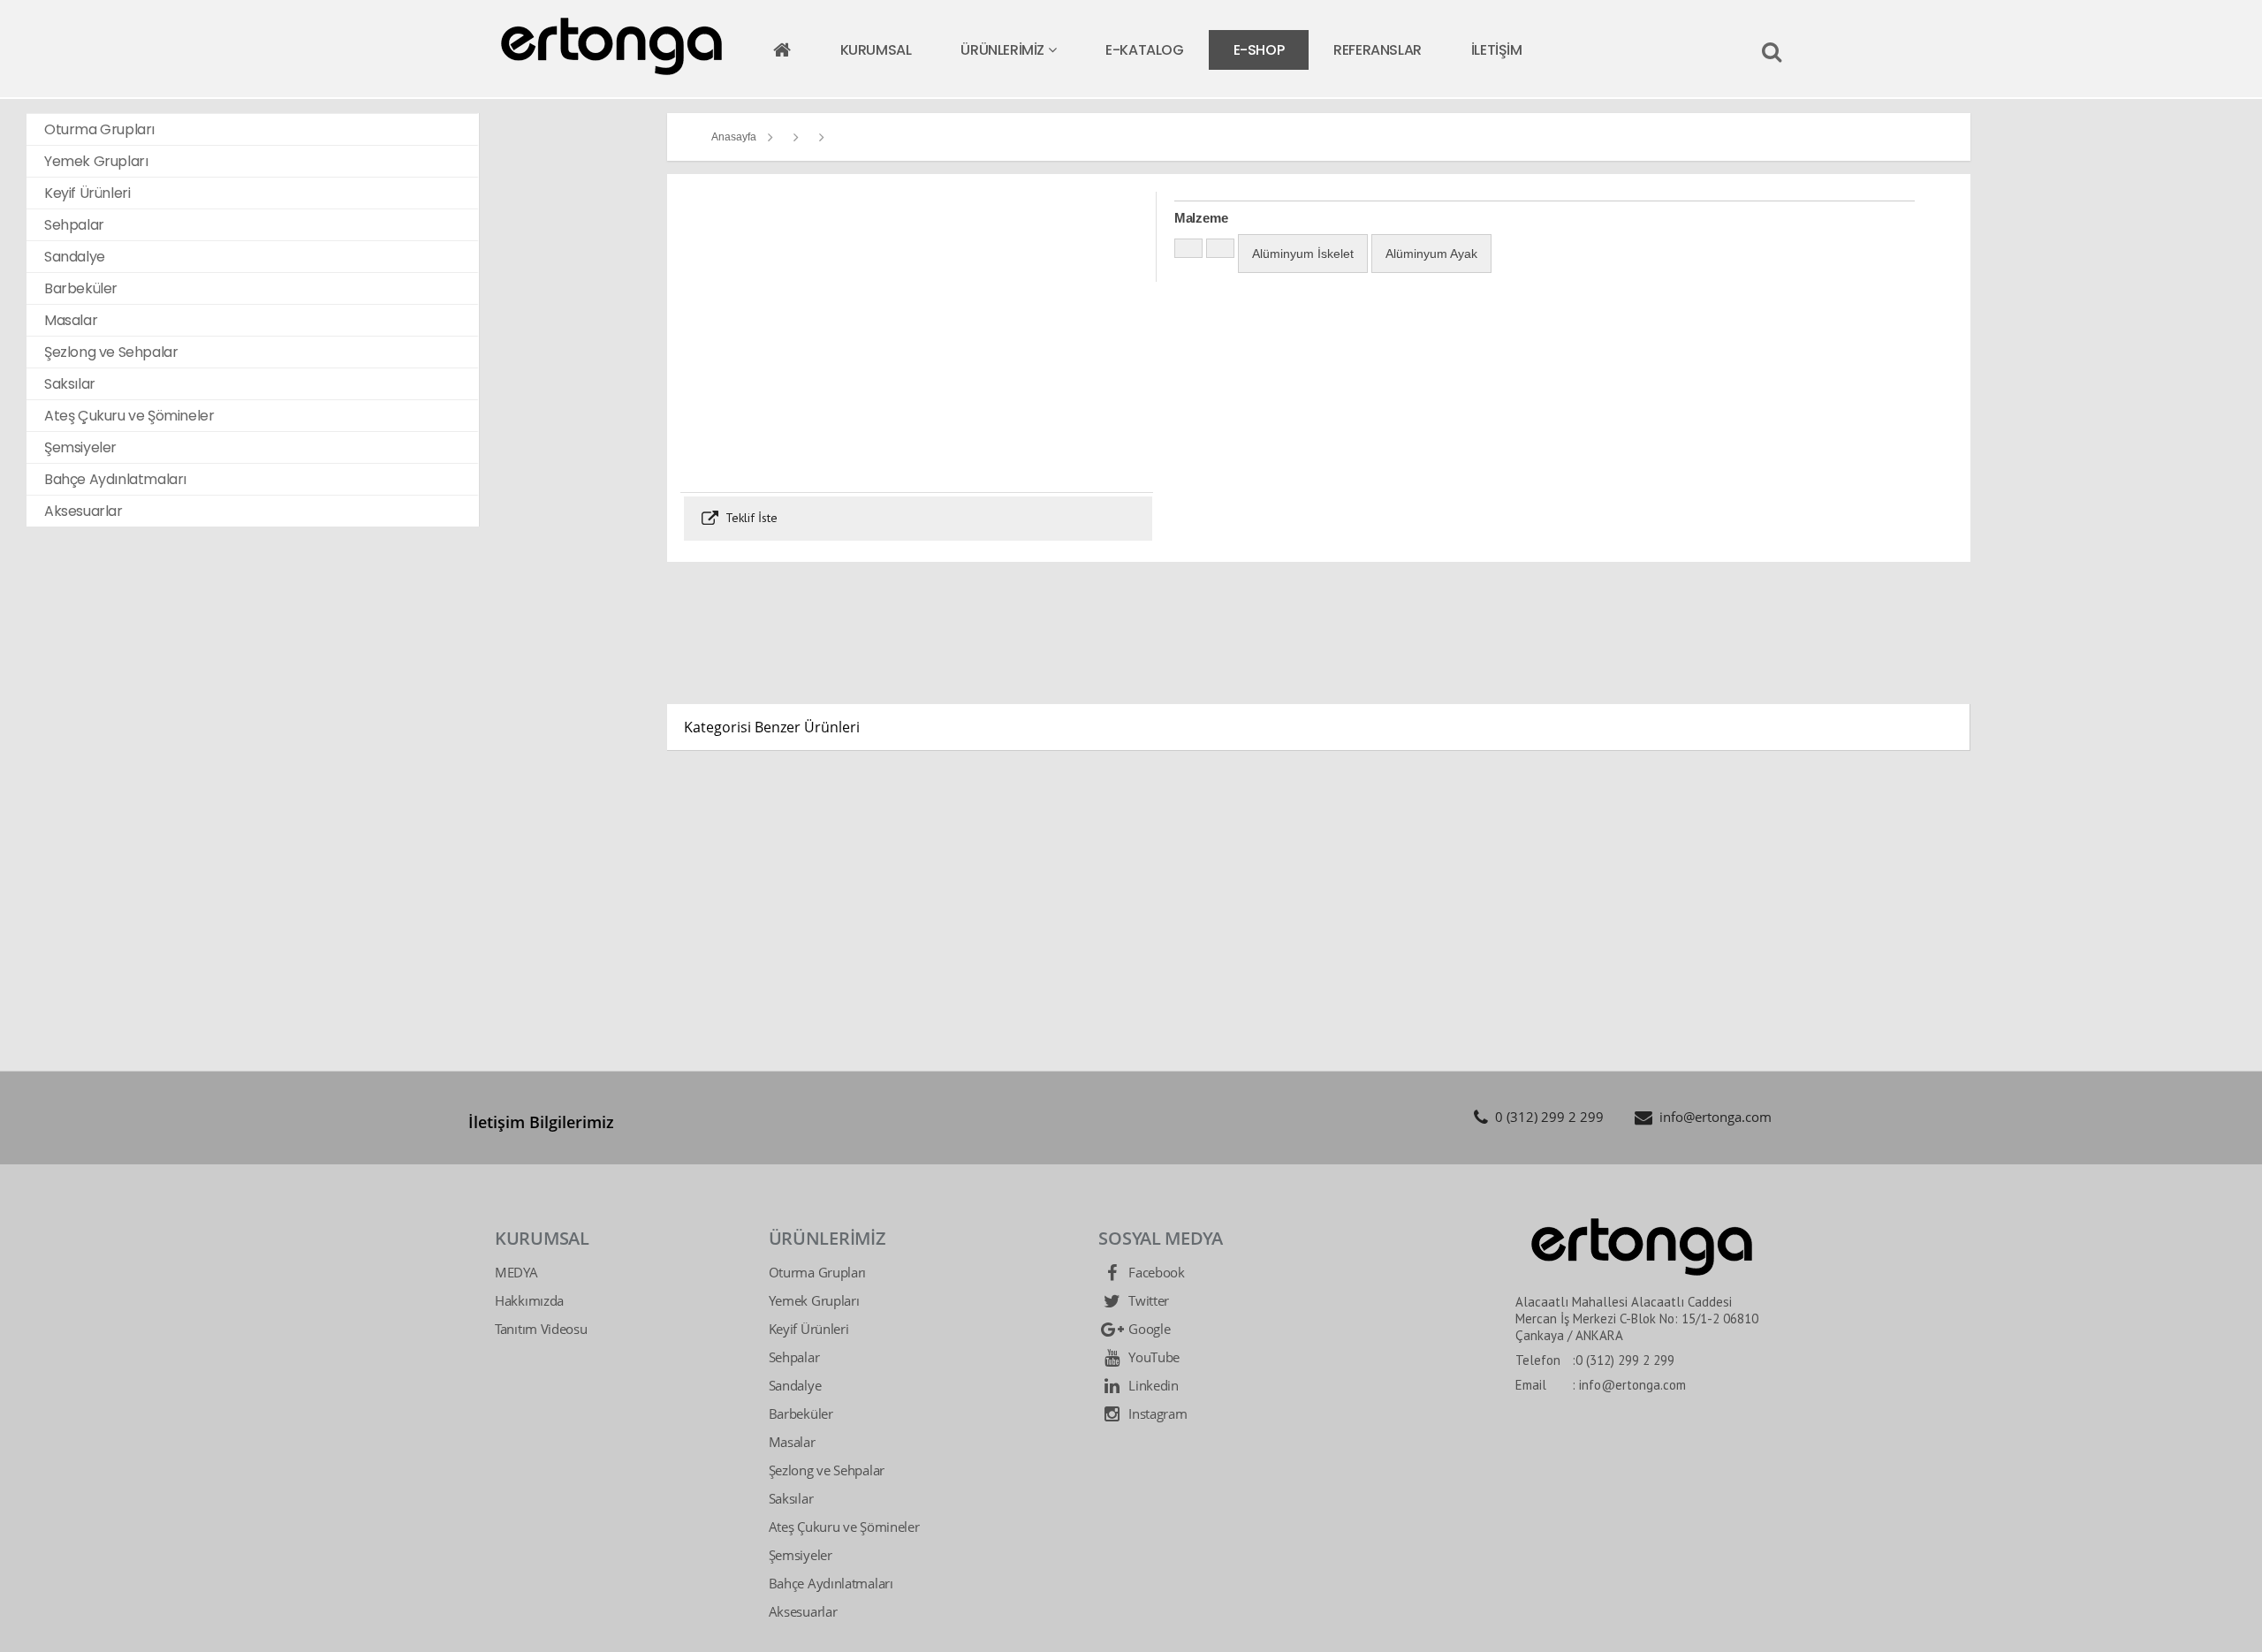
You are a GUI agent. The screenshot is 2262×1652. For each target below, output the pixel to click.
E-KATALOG (1144, 50)
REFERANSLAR (1378, 50)
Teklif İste (750, 518)
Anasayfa (734, 137)
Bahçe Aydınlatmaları (831, 1583)
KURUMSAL (876, 50)
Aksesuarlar (803, 1611)
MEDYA (516, 1272)
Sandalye (795, 1385)
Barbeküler (801, 1413)
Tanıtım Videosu (541, 1329)
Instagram (1156, 1413)
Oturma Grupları (818, 1272)
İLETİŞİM (1497, 50)
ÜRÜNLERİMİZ (1004, 50)
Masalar (792, 1442)
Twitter (1147, 1300)
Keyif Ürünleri (809, 1329)
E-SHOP (1259, 50)
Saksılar (791, 1498)
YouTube (1152, 1357)
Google (1147, 1329)
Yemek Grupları (814, 1300)
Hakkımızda (529, 1300)
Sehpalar (794, 1357)
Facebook (1154, 1272)
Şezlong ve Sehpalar (827, 1470)
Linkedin (1151, 1385)
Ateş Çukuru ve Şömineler (844, 1527)
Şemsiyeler (801, 1555)
